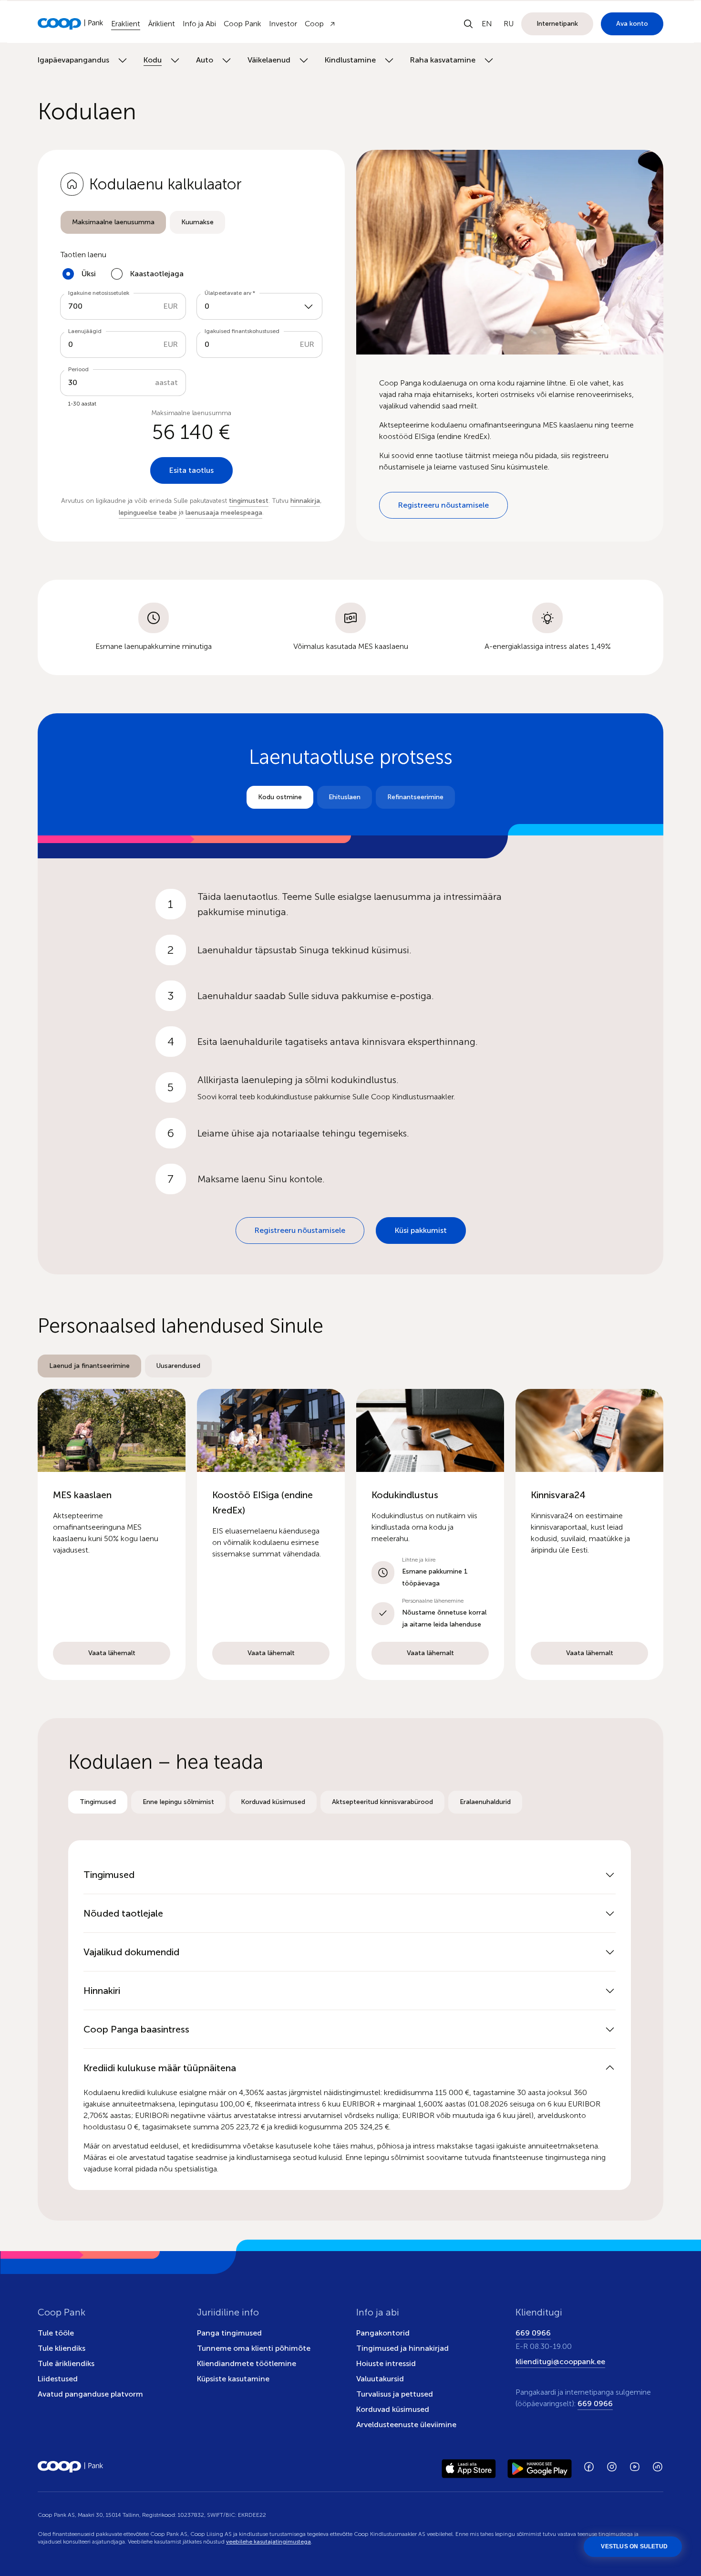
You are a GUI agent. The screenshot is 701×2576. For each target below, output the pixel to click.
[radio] (113, 222)
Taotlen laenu (83, 255)
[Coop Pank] (71, 2467)
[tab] (113, 222)
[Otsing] (468, 24)
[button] (112, 1534)
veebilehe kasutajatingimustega (268, 2542)
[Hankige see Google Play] (540, 2467)
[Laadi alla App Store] (469, 2467)
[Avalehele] (71, 24)
